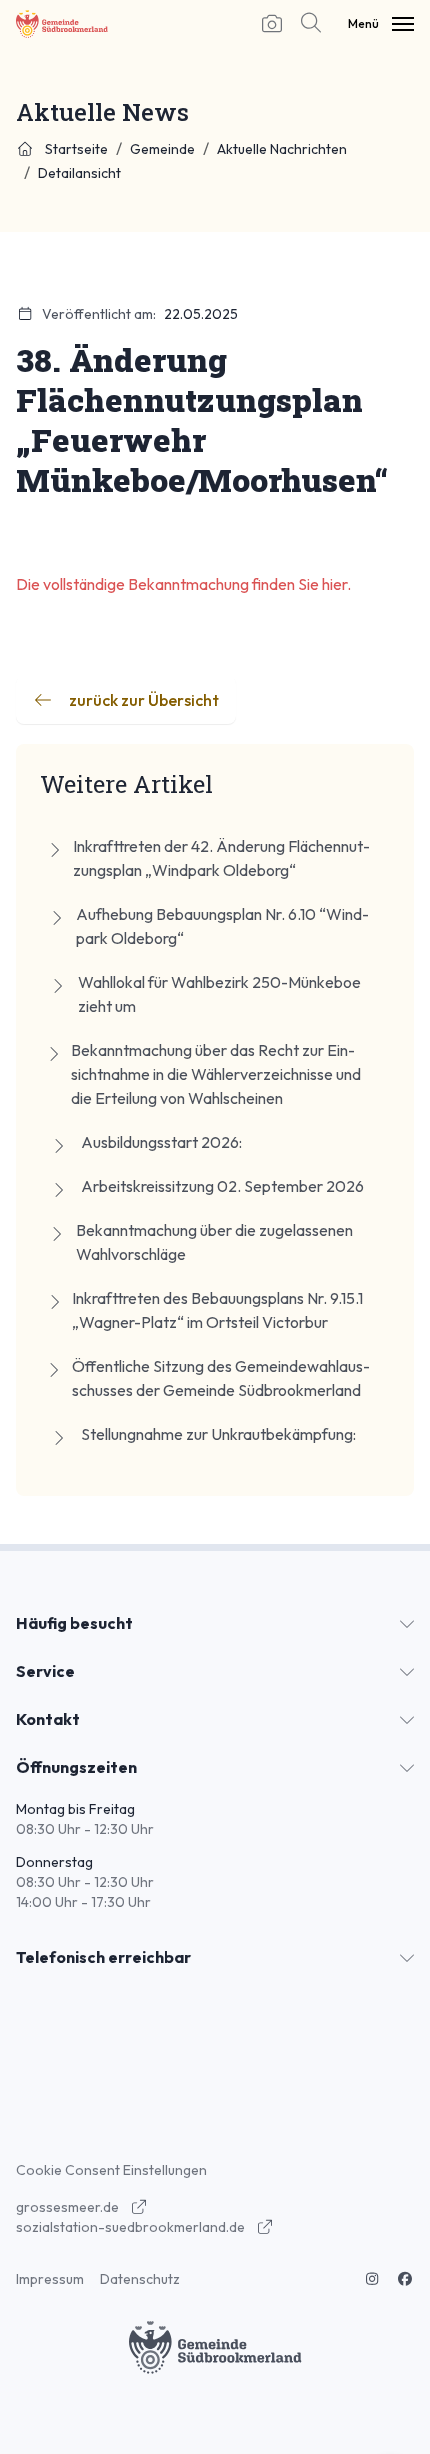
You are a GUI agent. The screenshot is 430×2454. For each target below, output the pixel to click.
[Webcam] (271, 24)
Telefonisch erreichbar (103, 1957)
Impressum (50, 2279)
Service (45, 1671)
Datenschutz (140, 2279)
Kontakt (48, 1719)
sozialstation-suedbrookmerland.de (132, 2227)
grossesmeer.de (69, 2207)
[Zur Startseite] (62, 24)
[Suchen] (306, 24)
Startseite (75, 149)
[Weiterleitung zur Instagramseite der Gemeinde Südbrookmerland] (372, 2279)
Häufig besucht (74, 1623)
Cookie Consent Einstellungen (111, 2170)
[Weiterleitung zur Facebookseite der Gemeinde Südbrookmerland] (406, 2279)
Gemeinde (162, 149)
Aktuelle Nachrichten (282, 149)
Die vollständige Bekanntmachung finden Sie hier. (185, 584)
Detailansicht (79, 173)
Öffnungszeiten (76, 1767)
